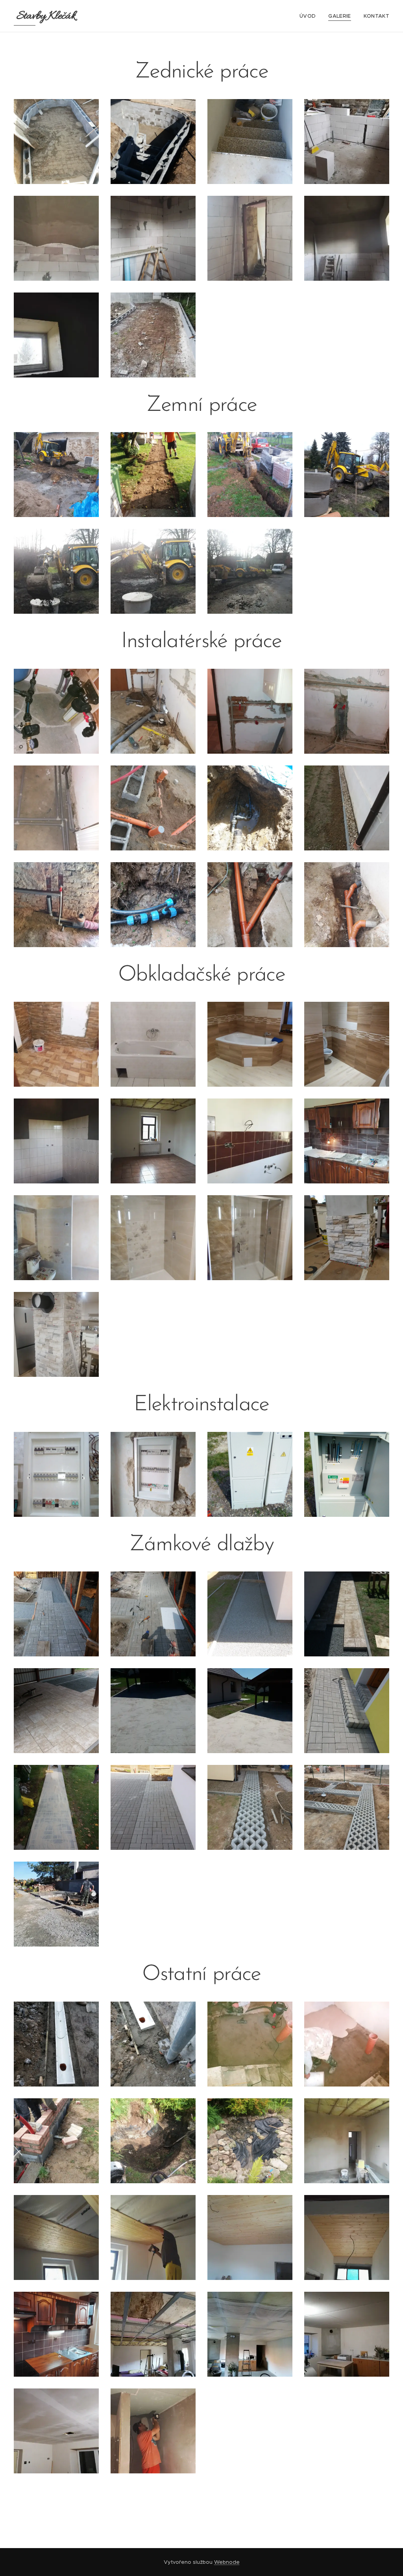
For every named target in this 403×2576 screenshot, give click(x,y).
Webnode (227, 2562)
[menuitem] (310, 16)
